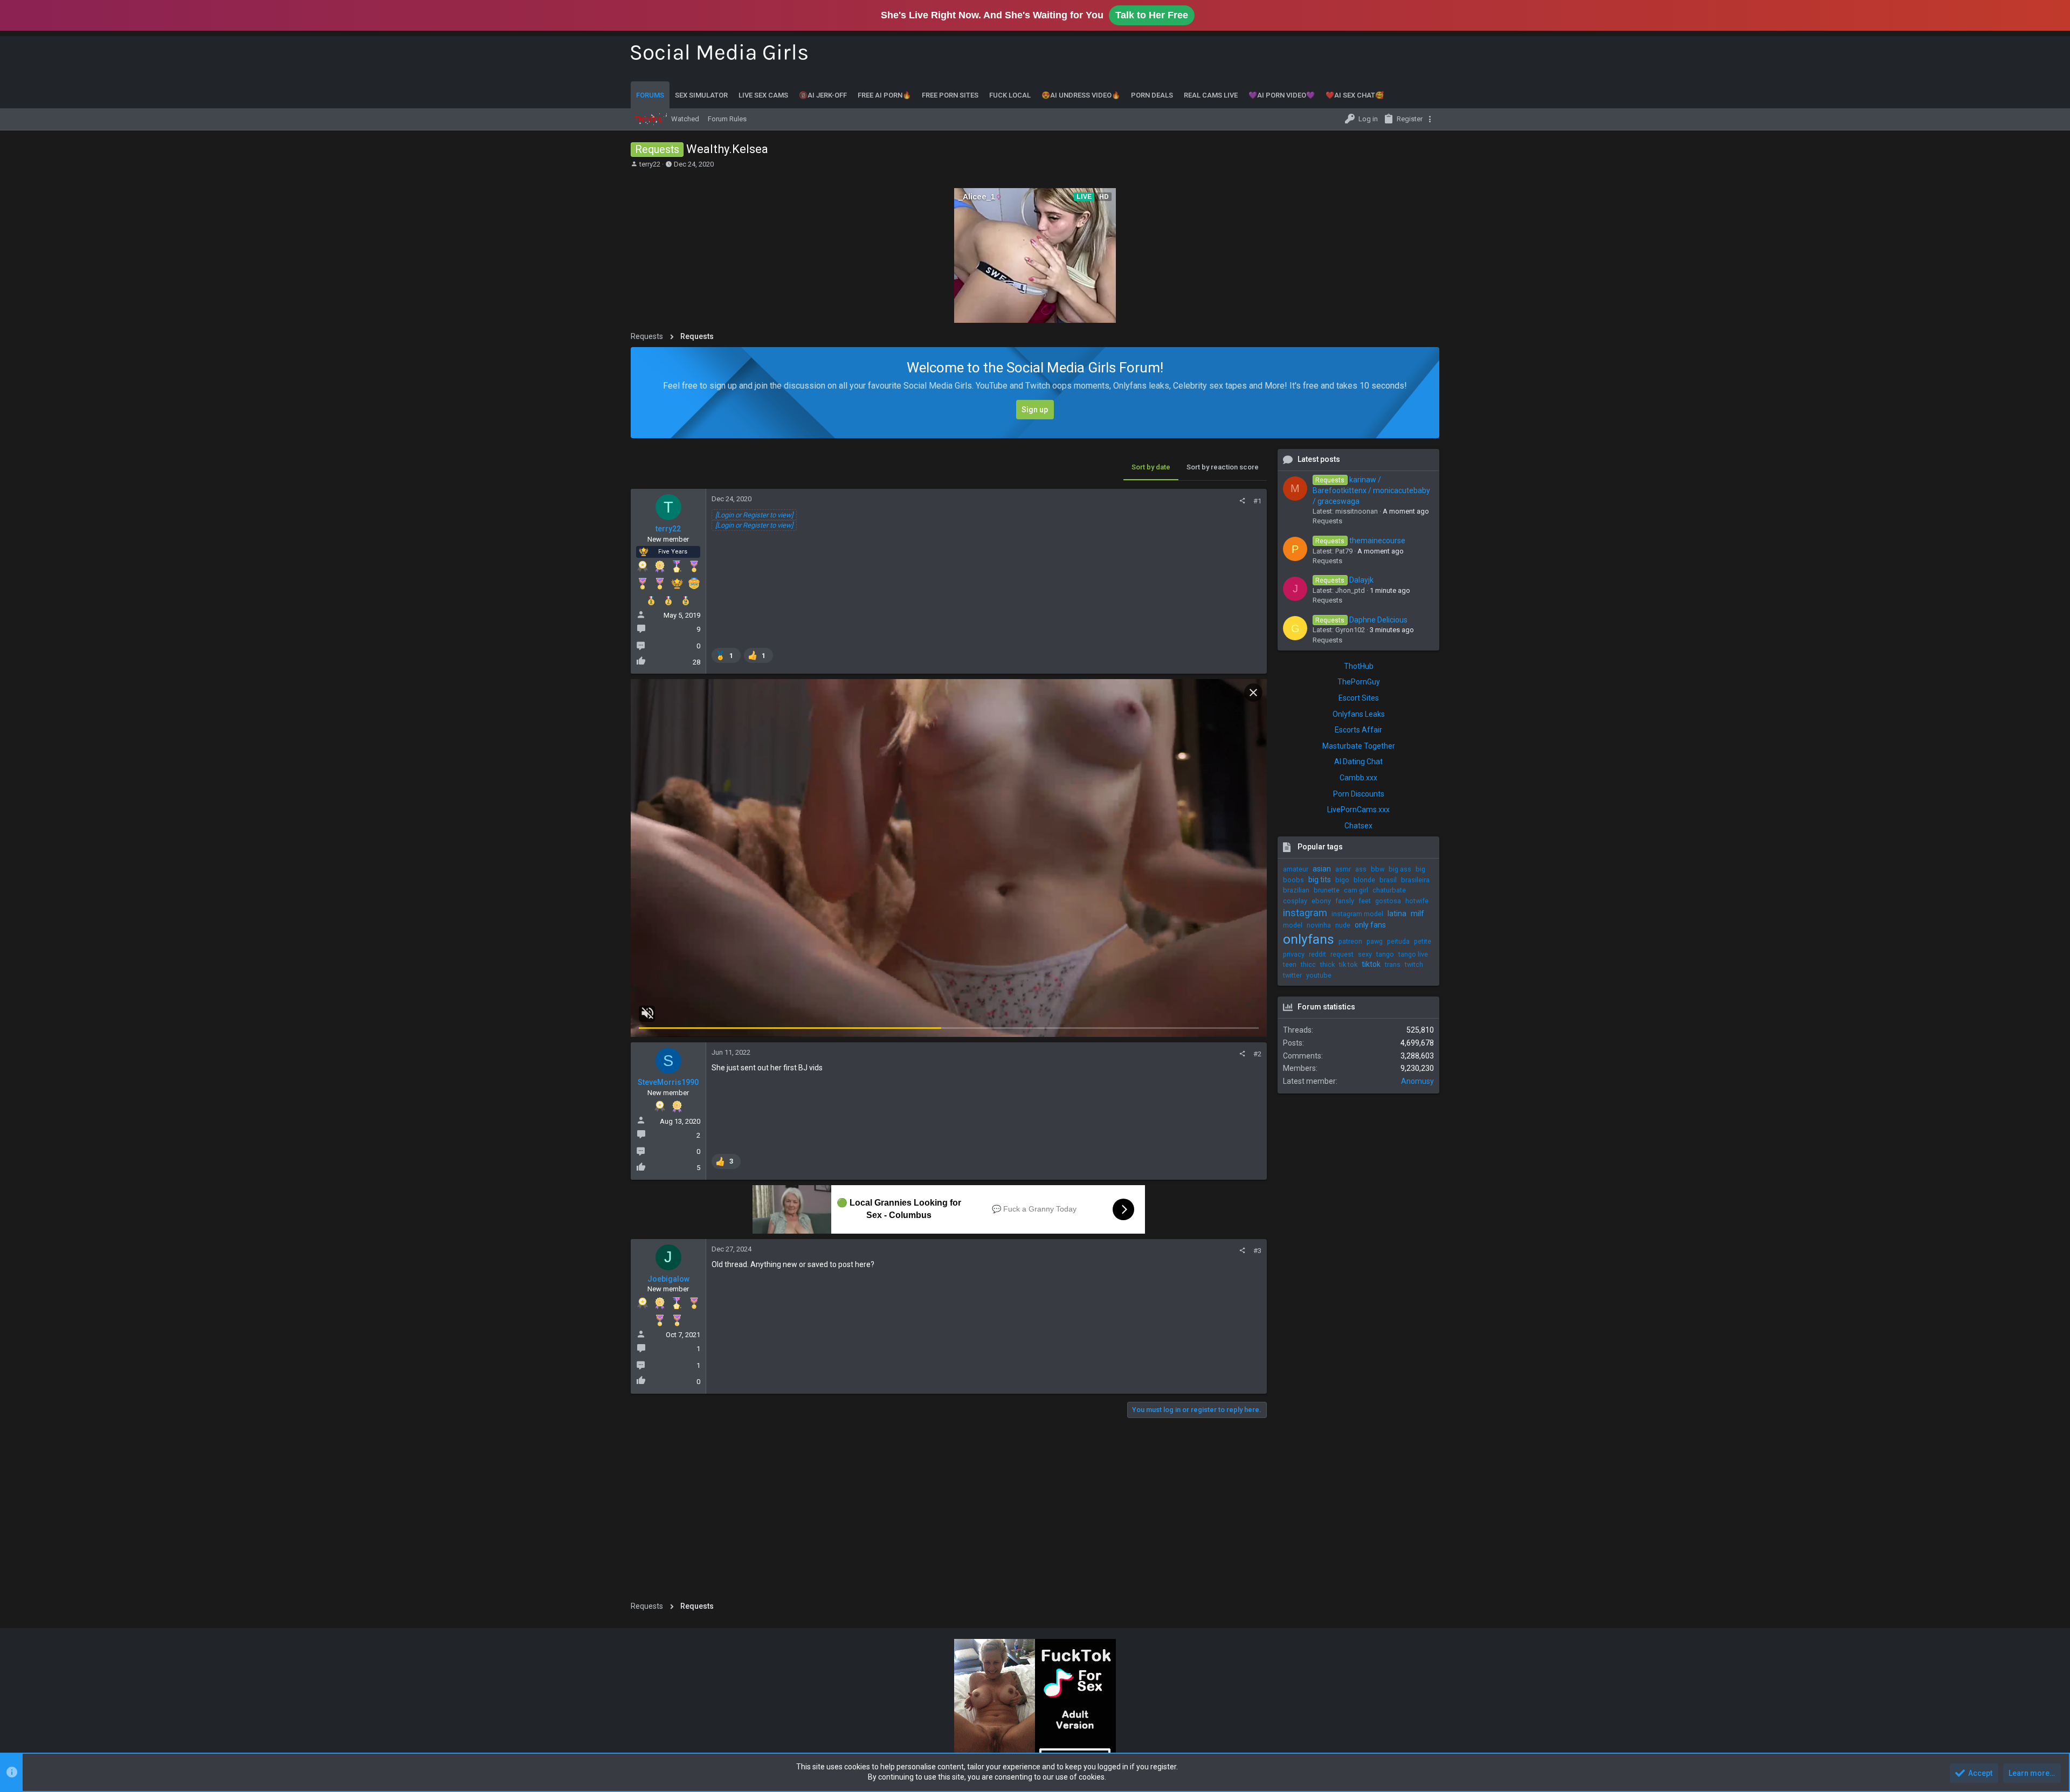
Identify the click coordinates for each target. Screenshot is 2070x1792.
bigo (1342, 880)
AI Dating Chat (1358, 762)
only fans (1370, 925)
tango (1385, 954)
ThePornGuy (1359, 682)
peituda (1398, 941)
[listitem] (726, 655)
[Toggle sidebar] (1432, 119)
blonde (1364, 880)
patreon (1350, 941)
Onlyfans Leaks (1359, 714)
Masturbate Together (1359, 746)
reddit (1317, 954)
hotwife (1417, 901)
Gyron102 (1350, 630)
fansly (1345, 901)
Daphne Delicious (1361, 620)
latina (1397, 914)
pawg (1375, 941)
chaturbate (1389, 890)
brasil (1388, 880)
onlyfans (1309, 939)
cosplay (1295, 901)
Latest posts (1319, 459)
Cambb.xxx (1358, 778)
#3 (1257, 1251)
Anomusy (1417, 1081)
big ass (1400, 869)
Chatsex (1358, 826)
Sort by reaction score (1223, 467)
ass (1361, 869)
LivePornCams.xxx (1358, 809)
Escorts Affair (1358, 730)
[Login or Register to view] (754, 515)
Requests (1327, 521)
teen (1290, 964)
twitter (1292, 975)
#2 (1257, 1054)
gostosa (1388, 901)
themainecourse (1360, 541)
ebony (1321, 901)
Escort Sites (1359, 698)
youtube (1319, 975)
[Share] (1242, 501)
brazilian (1296, 890)
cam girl (1356, 890)
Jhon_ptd (1350, 590)
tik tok (1348, 964)
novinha (1319, 925)
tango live (1413, 954)
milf (1417, 914)
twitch (1414, 964)
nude (1343, 925)
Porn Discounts (1359, 794)
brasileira (1415, 880)
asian (1322, 869)
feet (1365, 901)
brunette (1327, 890)
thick (1327, 964)
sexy (1365, 954)
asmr (1343, 869)
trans (1393, 964)
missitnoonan (1357, 511)
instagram (1305, 913)
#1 (1257, 501)
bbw (1378, 869)
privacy (1294, 954)
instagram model (1357, 914)
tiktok (1371, 964)
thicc (1308, 964)
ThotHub (1359, 666)
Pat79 (1344, 551)
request (1342, 954)
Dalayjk (1344, 580)
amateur (1296, 869)
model (1293, 925)
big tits (1320, 880)
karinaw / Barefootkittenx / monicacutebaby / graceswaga (1371, 490)
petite (1423, 941)
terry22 (650, 164)
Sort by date (1151, 467)
